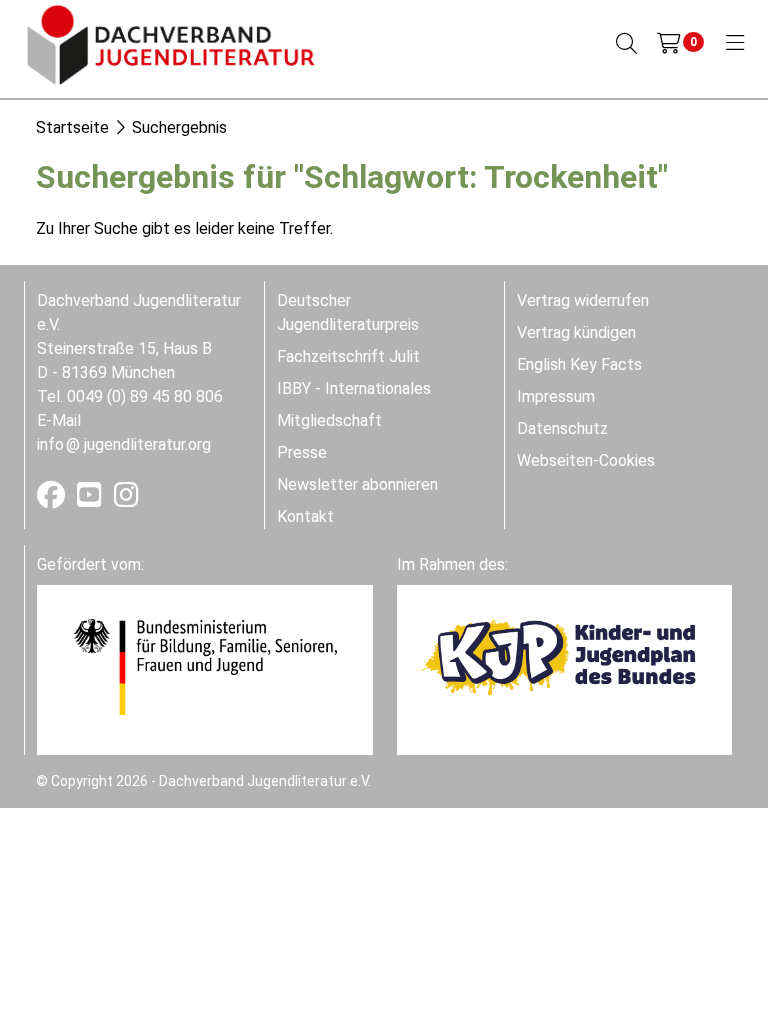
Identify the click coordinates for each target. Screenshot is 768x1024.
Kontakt (305, 516)
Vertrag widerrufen (583, 300)
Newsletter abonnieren (357, 484)
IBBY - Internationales (354, 388)
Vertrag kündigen (576, 332)
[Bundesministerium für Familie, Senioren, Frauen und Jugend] (205, 665)
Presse (302, 452)
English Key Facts (579, 364)
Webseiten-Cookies (586, 460)
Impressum (556, 396)
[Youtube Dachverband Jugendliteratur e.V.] (91, 499)
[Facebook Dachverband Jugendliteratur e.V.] (53, 499)
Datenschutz (562, 428)
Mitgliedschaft (329, 420)
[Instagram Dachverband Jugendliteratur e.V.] (126, 499)
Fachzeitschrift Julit (348, 356)
